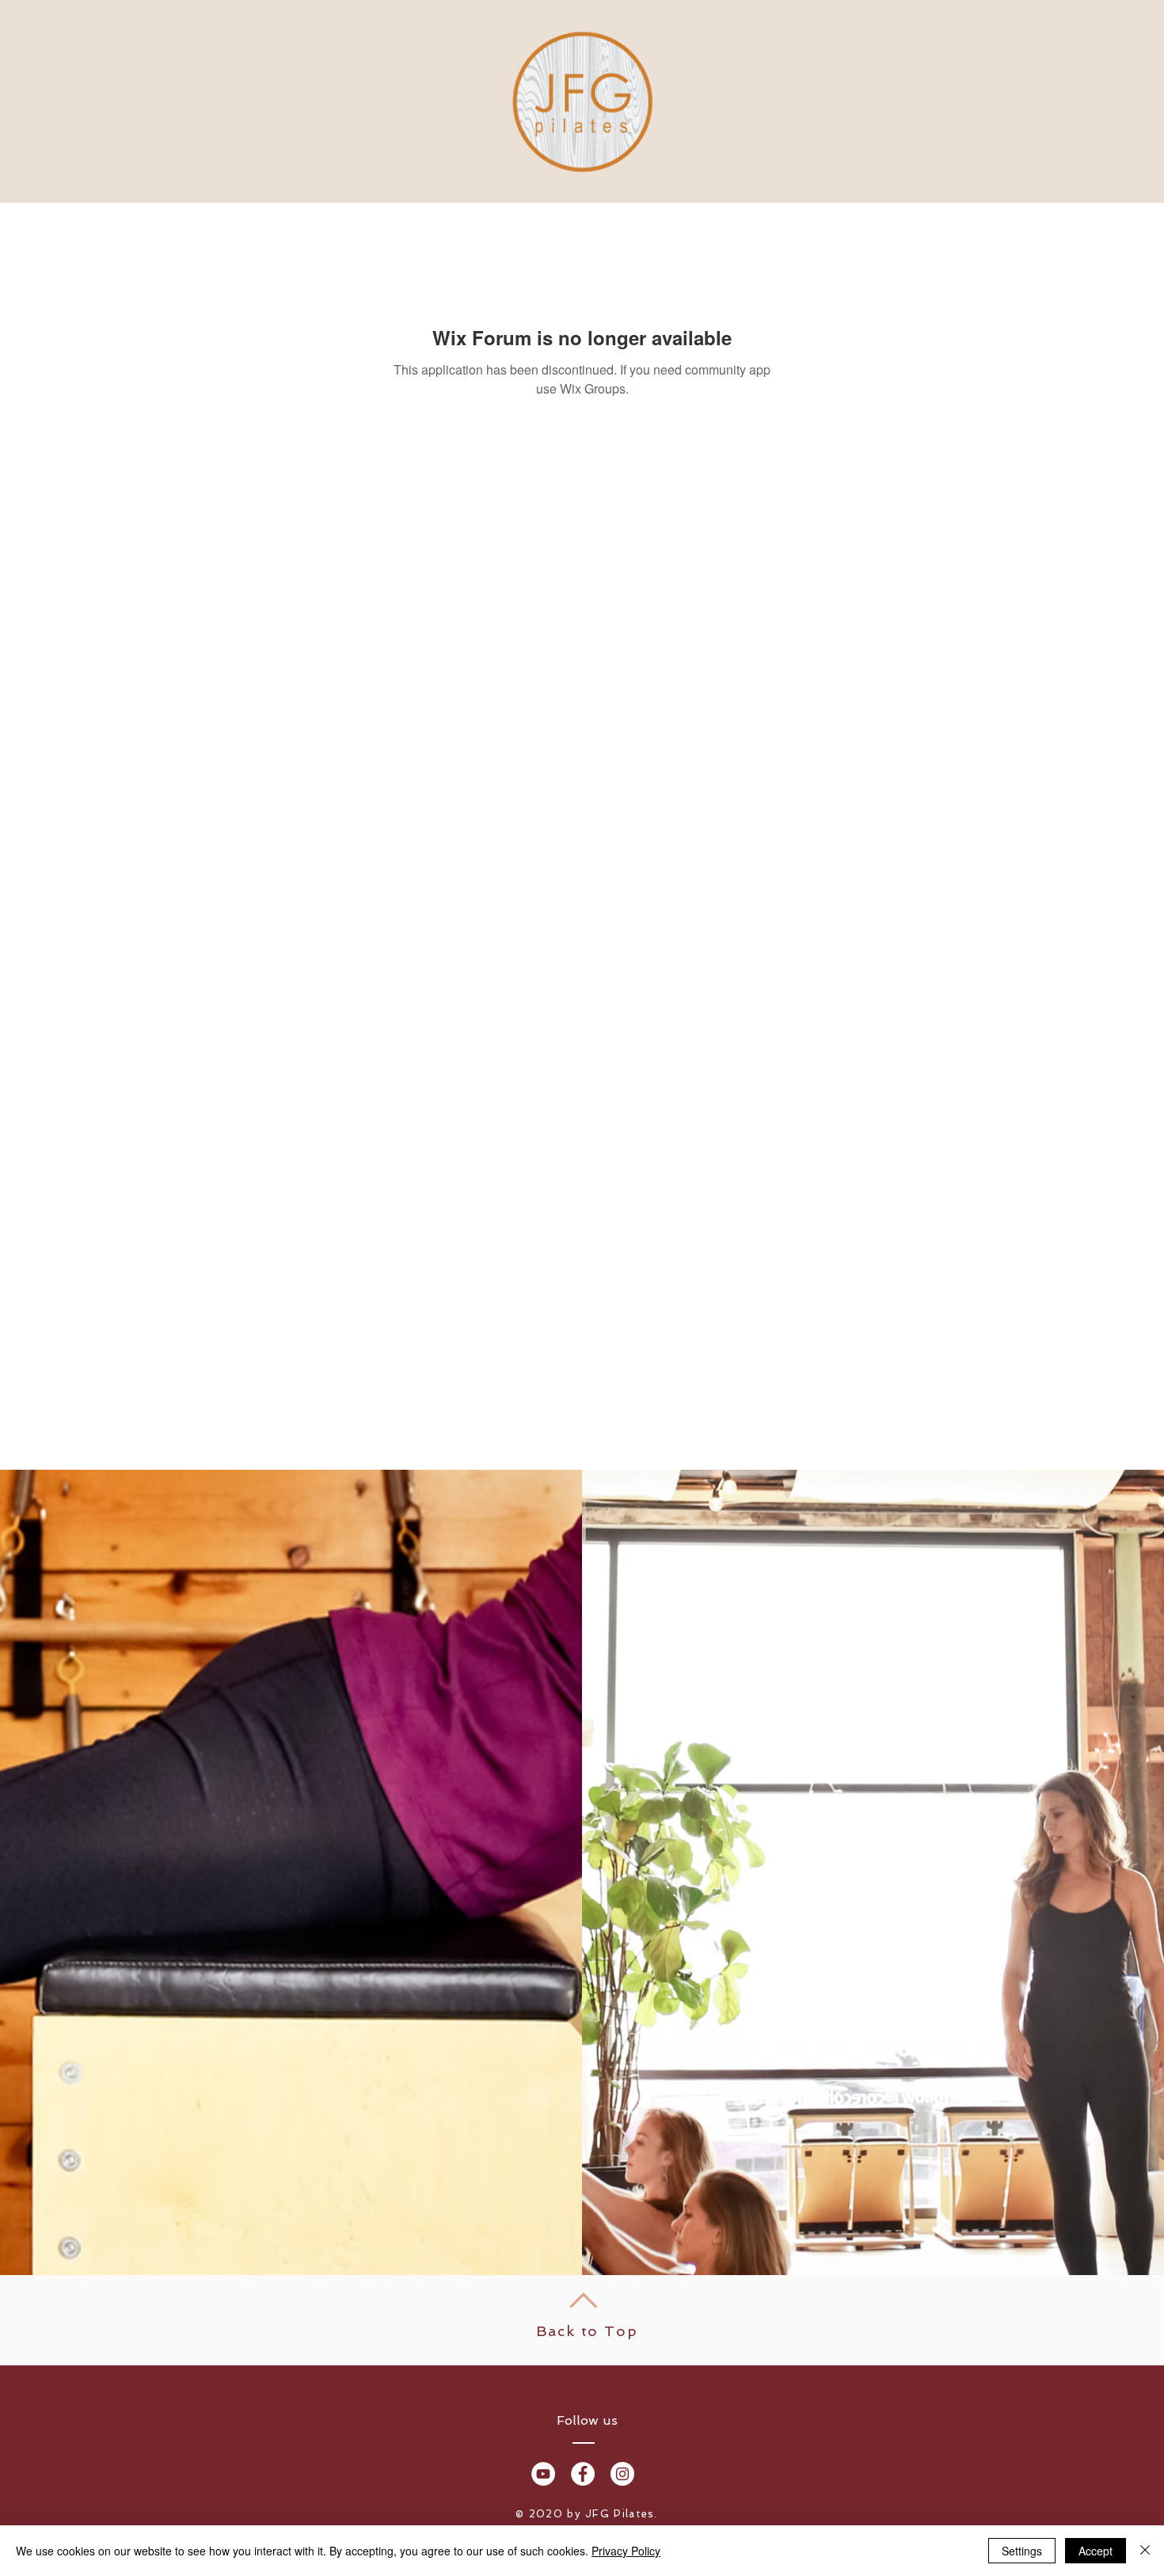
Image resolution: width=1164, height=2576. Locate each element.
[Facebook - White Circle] (583, 2474)
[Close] (1145, 2551)
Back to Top (587, 2331)
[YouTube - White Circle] (543, 2474)
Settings (1022, 2551)
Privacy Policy (626, 2551)
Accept (1096, 2551)
